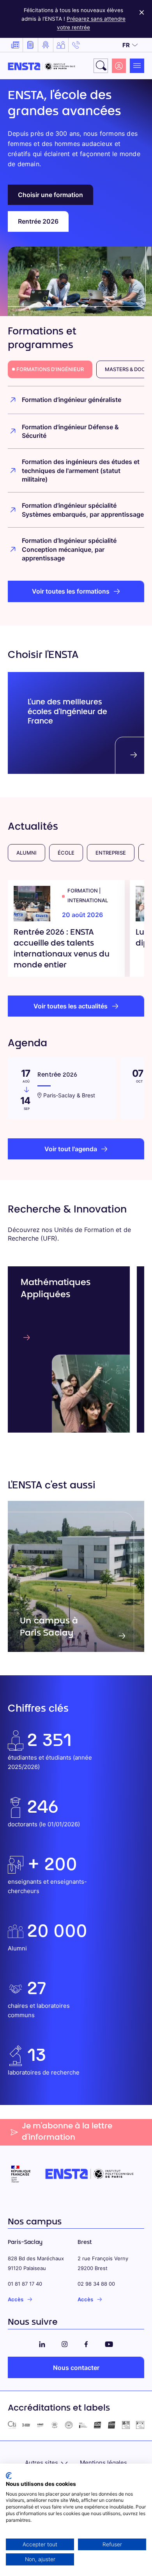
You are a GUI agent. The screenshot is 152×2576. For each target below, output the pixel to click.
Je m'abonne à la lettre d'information (67, 2132)
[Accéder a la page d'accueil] (42, 66)
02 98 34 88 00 (96, 2284)
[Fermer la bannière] (142, 11)
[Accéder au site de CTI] (12, 2425)
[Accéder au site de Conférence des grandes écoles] (26, 2425)
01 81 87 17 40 (25, 2284)
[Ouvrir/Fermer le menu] (137, 66)
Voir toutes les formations (71, 591)
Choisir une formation (50, 195)
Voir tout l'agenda (71, 1149)
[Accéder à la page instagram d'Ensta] (65, 2343)
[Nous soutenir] (61, 45)
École (66, 853)
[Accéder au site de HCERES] (55, 2425)
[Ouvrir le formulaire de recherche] (101, 66)
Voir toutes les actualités (71, 1006)
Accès (16, 2299)
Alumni (27, 853)
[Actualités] (15, 45)
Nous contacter (76, 2368)
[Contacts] (76, 45)
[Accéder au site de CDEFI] (40, 2425)
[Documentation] (30, 45)
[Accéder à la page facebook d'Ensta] (86, 2343)
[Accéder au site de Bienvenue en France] (69, 2425)
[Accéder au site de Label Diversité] (140, 2425)
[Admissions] (46, 45)
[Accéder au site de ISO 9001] (98, 2425)
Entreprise (111, 853)
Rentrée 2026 (38, 221)
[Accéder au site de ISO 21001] (112, 2425)
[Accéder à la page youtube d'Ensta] (109, 2343)
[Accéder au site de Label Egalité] (126, 2425)
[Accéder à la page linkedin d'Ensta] (42, 2343)
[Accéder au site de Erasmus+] (83, 2425)
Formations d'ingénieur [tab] (50, 369)
